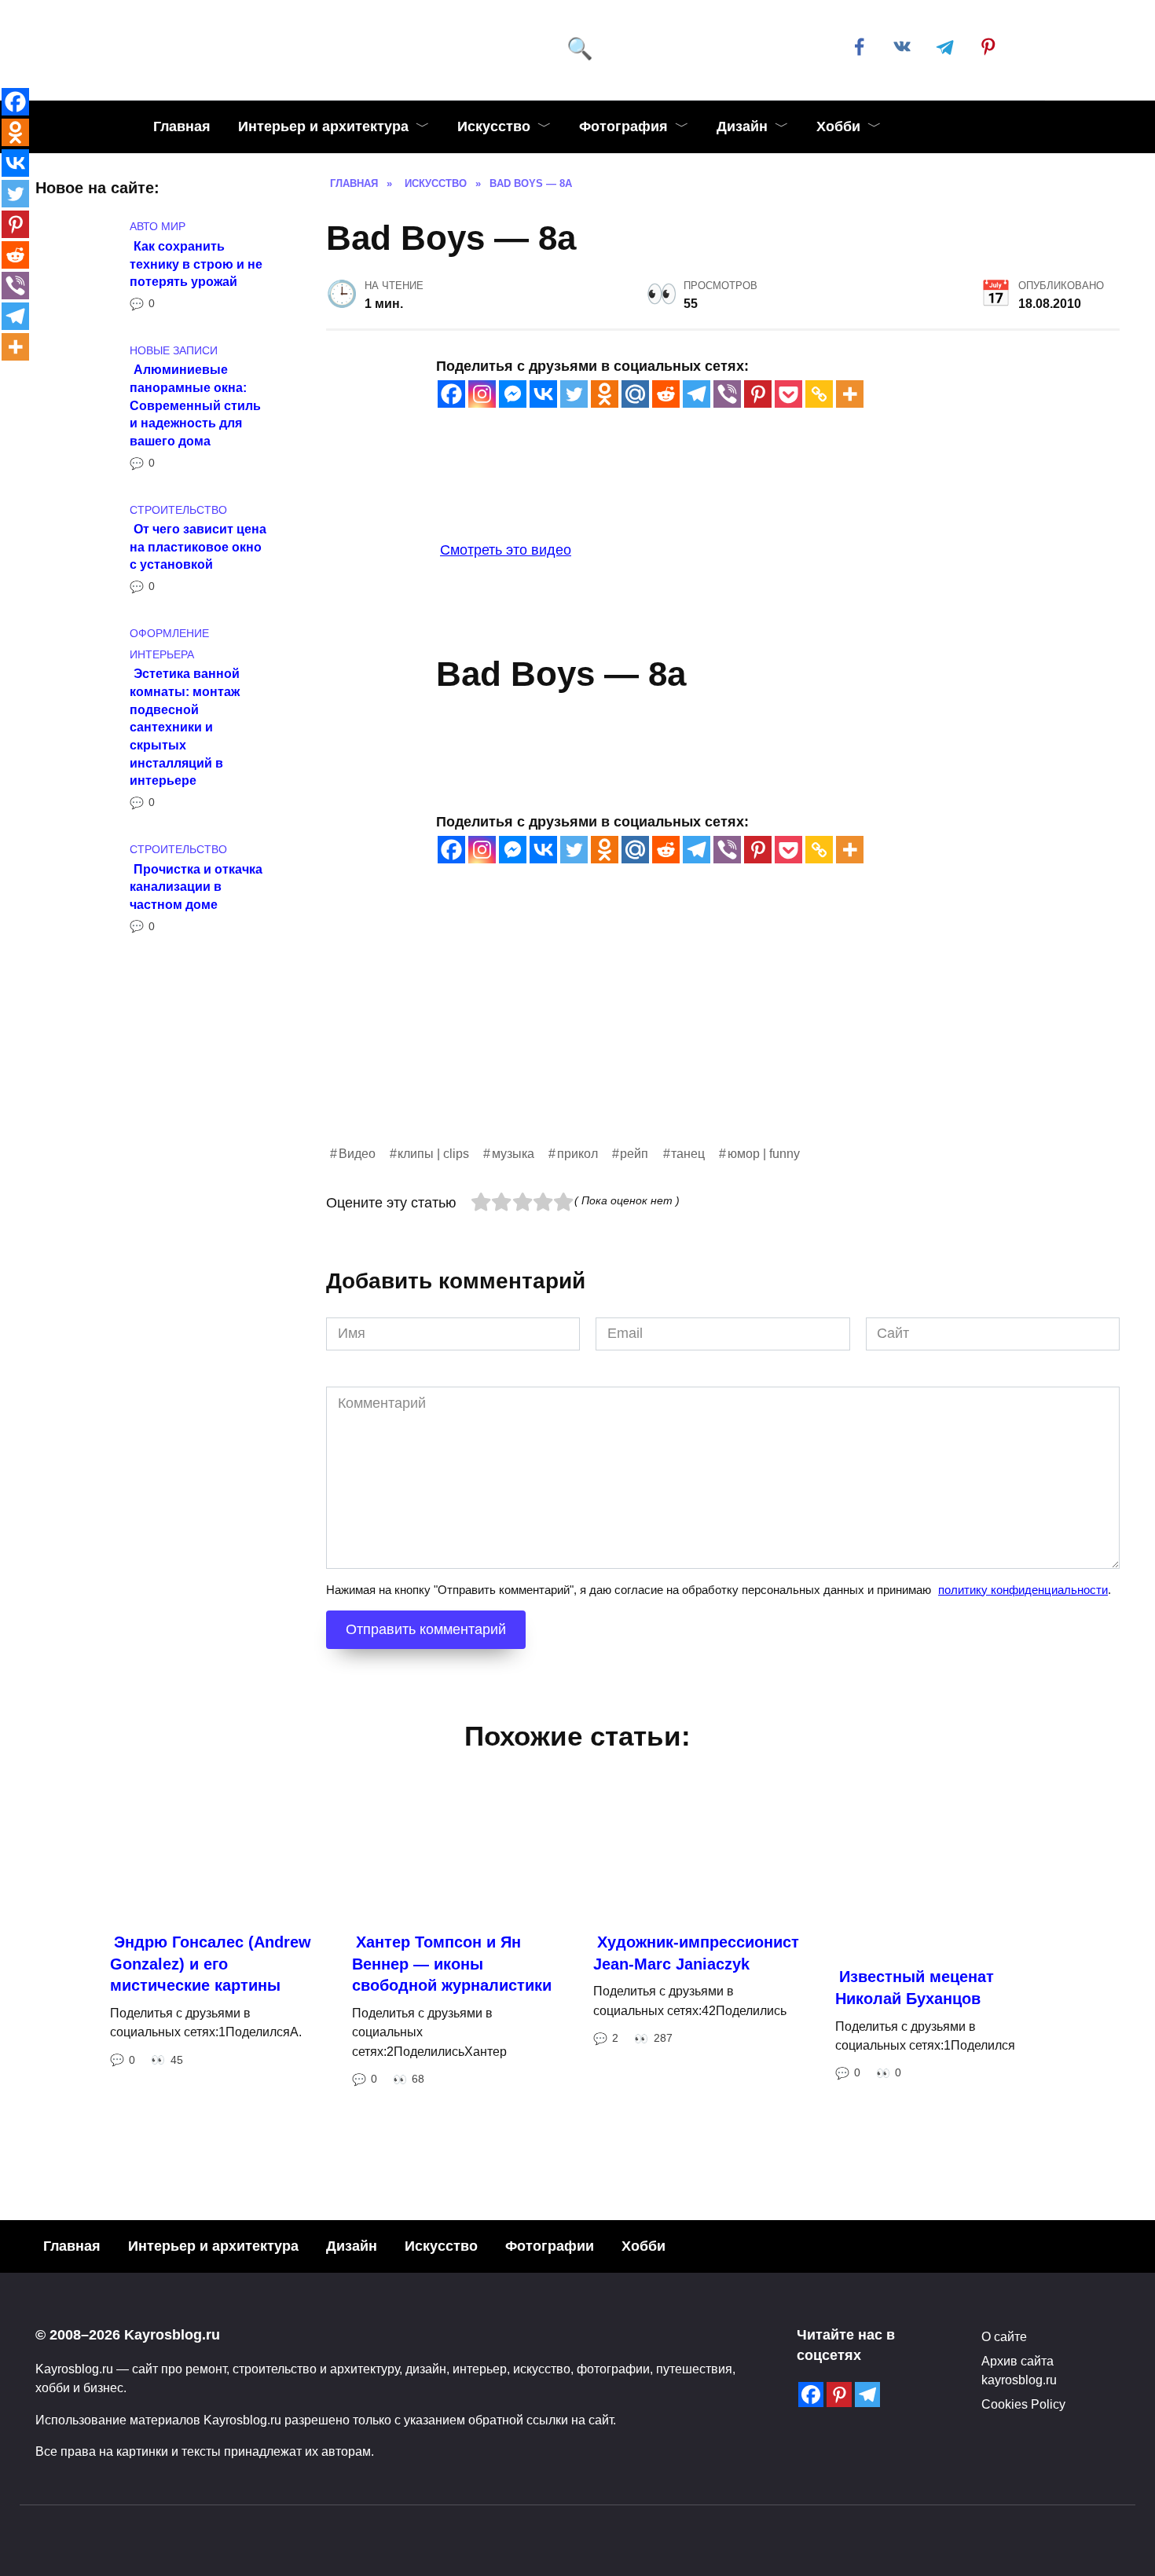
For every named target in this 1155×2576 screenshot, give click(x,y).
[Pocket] (788, 394)
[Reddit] (666, 394)
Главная (182, 126)
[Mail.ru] (635, 394)
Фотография (623, 126)
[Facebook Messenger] (513, 394)
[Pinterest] (758, 394)
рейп (634, 1153)
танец (688, 1153)
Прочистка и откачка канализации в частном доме (196, 886)
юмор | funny (764, 1153)
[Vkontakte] (543, 394)
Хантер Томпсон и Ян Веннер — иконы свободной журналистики (452, 1964)
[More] (850, 394)
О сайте (1004, 2336)
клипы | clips (433, 1153)
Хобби (838, 126)
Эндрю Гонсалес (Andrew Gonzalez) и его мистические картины (211, 1964)
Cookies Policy (1023, 2404)
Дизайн (742, 126)
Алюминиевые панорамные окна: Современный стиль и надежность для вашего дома (195, 405)
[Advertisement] (723, 1033)
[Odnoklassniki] (605, 394)
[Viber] (727, 394)
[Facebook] (451, 394)
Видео (357, 1153)
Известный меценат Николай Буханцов (915, 1988)
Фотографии (550, 2246)
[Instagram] (482, 394)
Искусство (494, 126)
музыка (513, 1153)
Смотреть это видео (506, 550)
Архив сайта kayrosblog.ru (1019, 2370)
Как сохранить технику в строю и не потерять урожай (196, 263)
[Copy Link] (819, 394)
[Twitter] (574, 394)
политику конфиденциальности (1023, 1590)
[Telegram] (697, 394)
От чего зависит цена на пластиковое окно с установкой (198, 546)
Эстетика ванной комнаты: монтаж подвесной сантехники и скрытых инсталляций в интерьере (185, 727)
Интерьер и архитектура (323, 126)
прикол (577, 1153)
